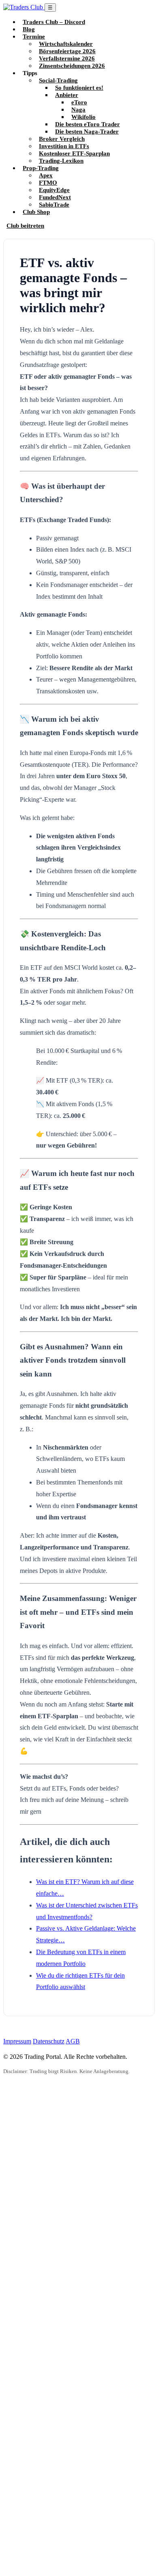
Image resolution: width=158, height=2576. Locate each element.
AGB (73, 2041)
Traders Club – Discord (54, 22)
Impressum (17, 2041)
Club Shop (36, 212)
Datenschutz (49, 2041)
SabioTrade (54, 204)
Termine (34, 36)
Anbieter (67, 95)
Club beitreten (25, 225)
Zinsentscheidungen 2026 (72, 66)
